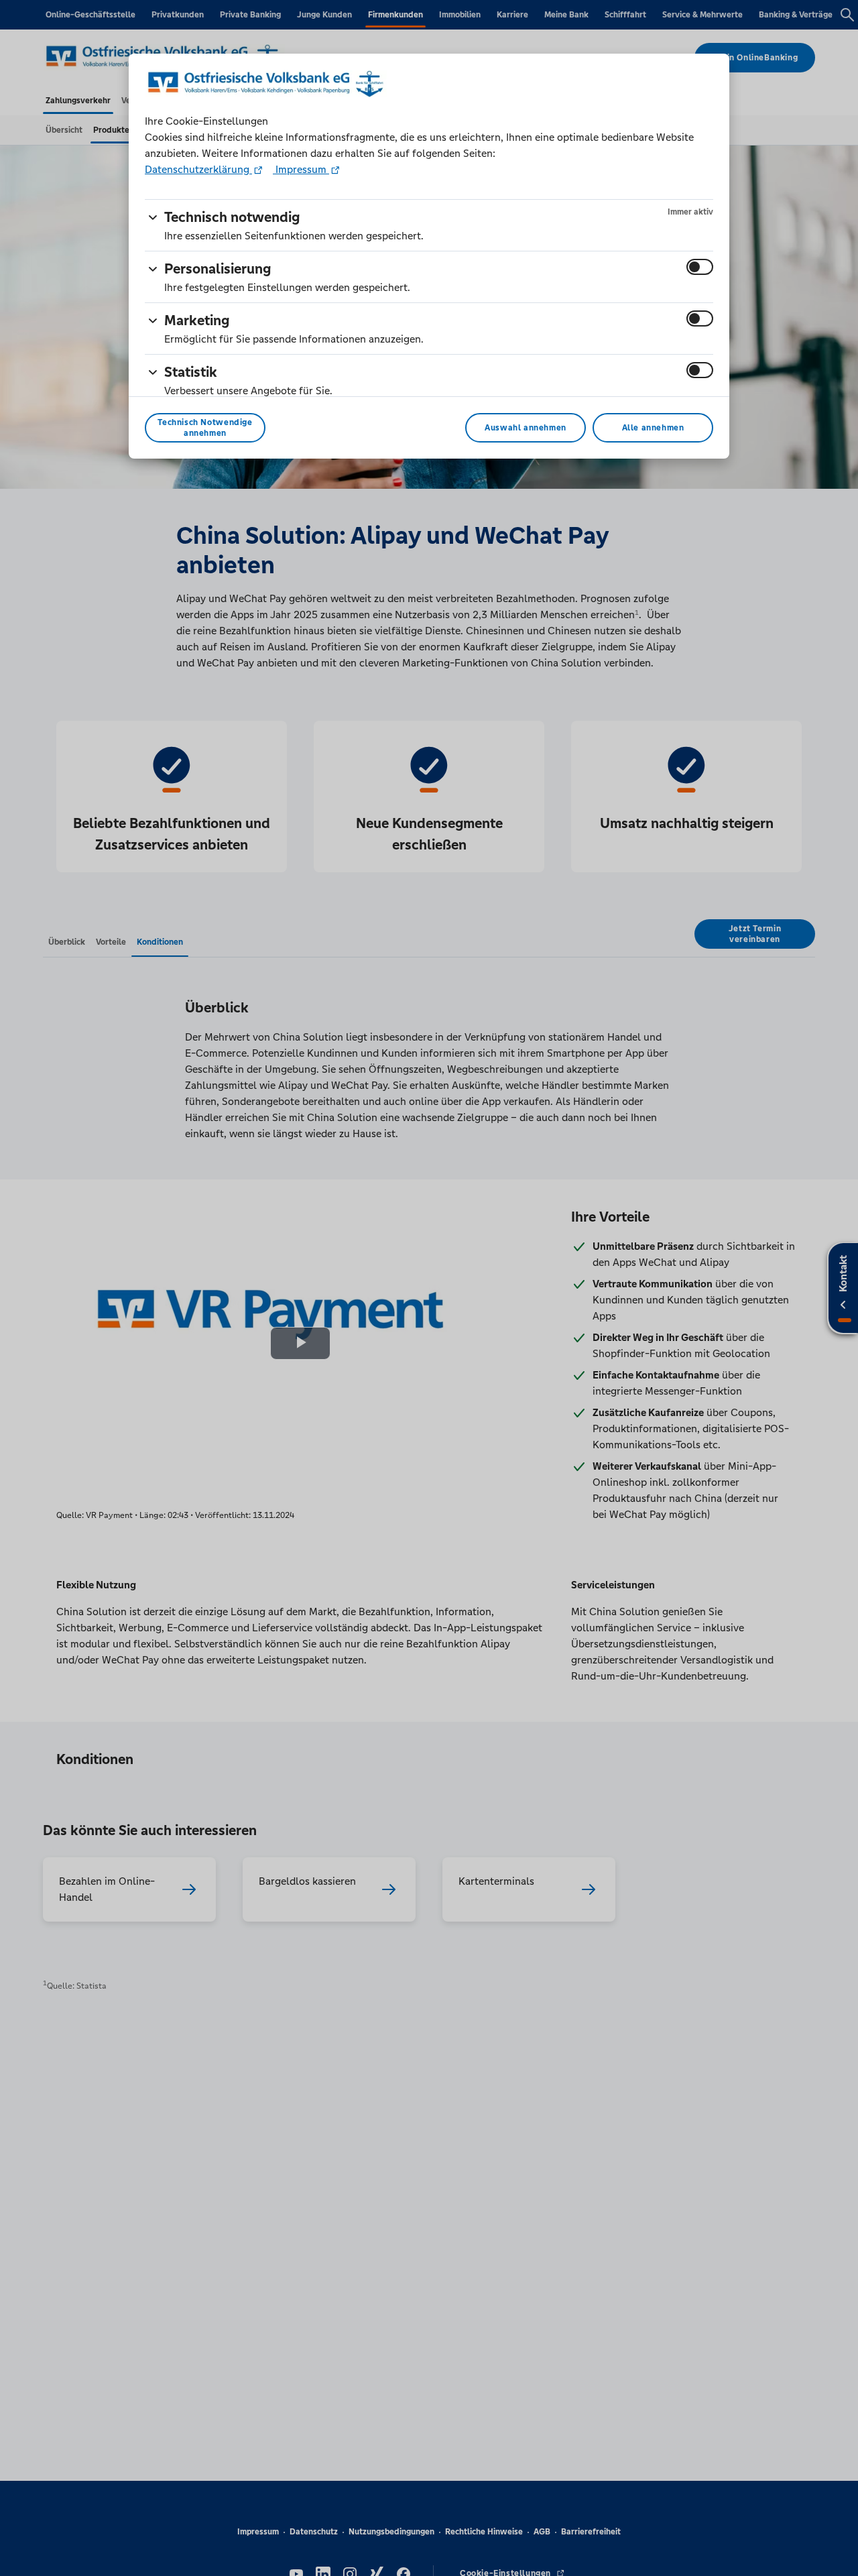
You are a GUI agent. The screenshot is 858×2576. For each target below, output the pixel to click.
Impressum (301, 169)
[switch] (700, 267)
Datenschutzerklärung (198, 169)
